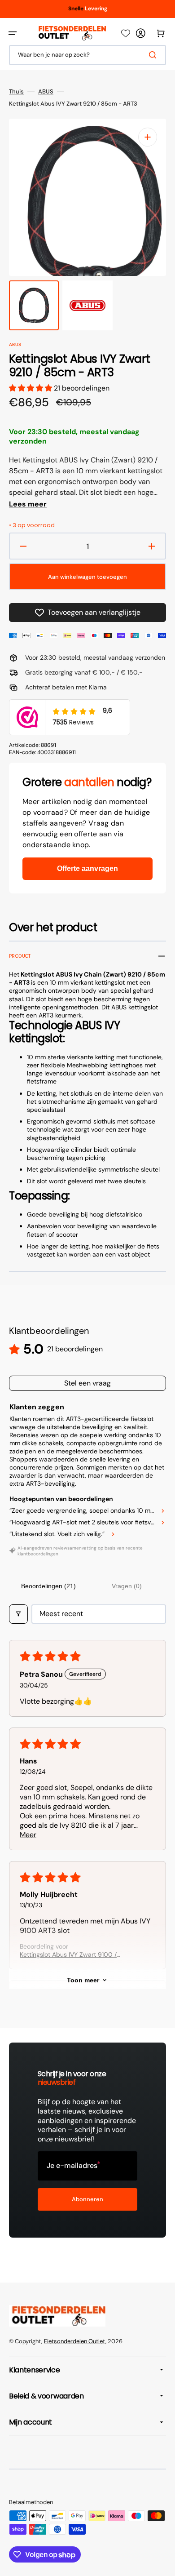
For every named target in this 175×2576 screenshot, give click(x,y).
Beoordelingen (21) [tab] (48, 1586)
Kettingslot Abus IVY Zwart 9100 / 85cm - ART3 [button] (68, 1954)
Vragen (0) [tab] (127, 1586)
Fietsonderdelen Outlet (75, 2341)
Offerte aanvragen (87, 868)
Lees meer (28, 504)
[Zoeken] (154, 55)
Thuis (16, 92)
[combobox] (87, 55)
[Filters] (18, 1614)
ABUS (46, 92)
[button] (13, 33)
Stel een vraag (87, 1383)
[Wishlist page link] (126, 33)
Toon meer (83, 1980)
